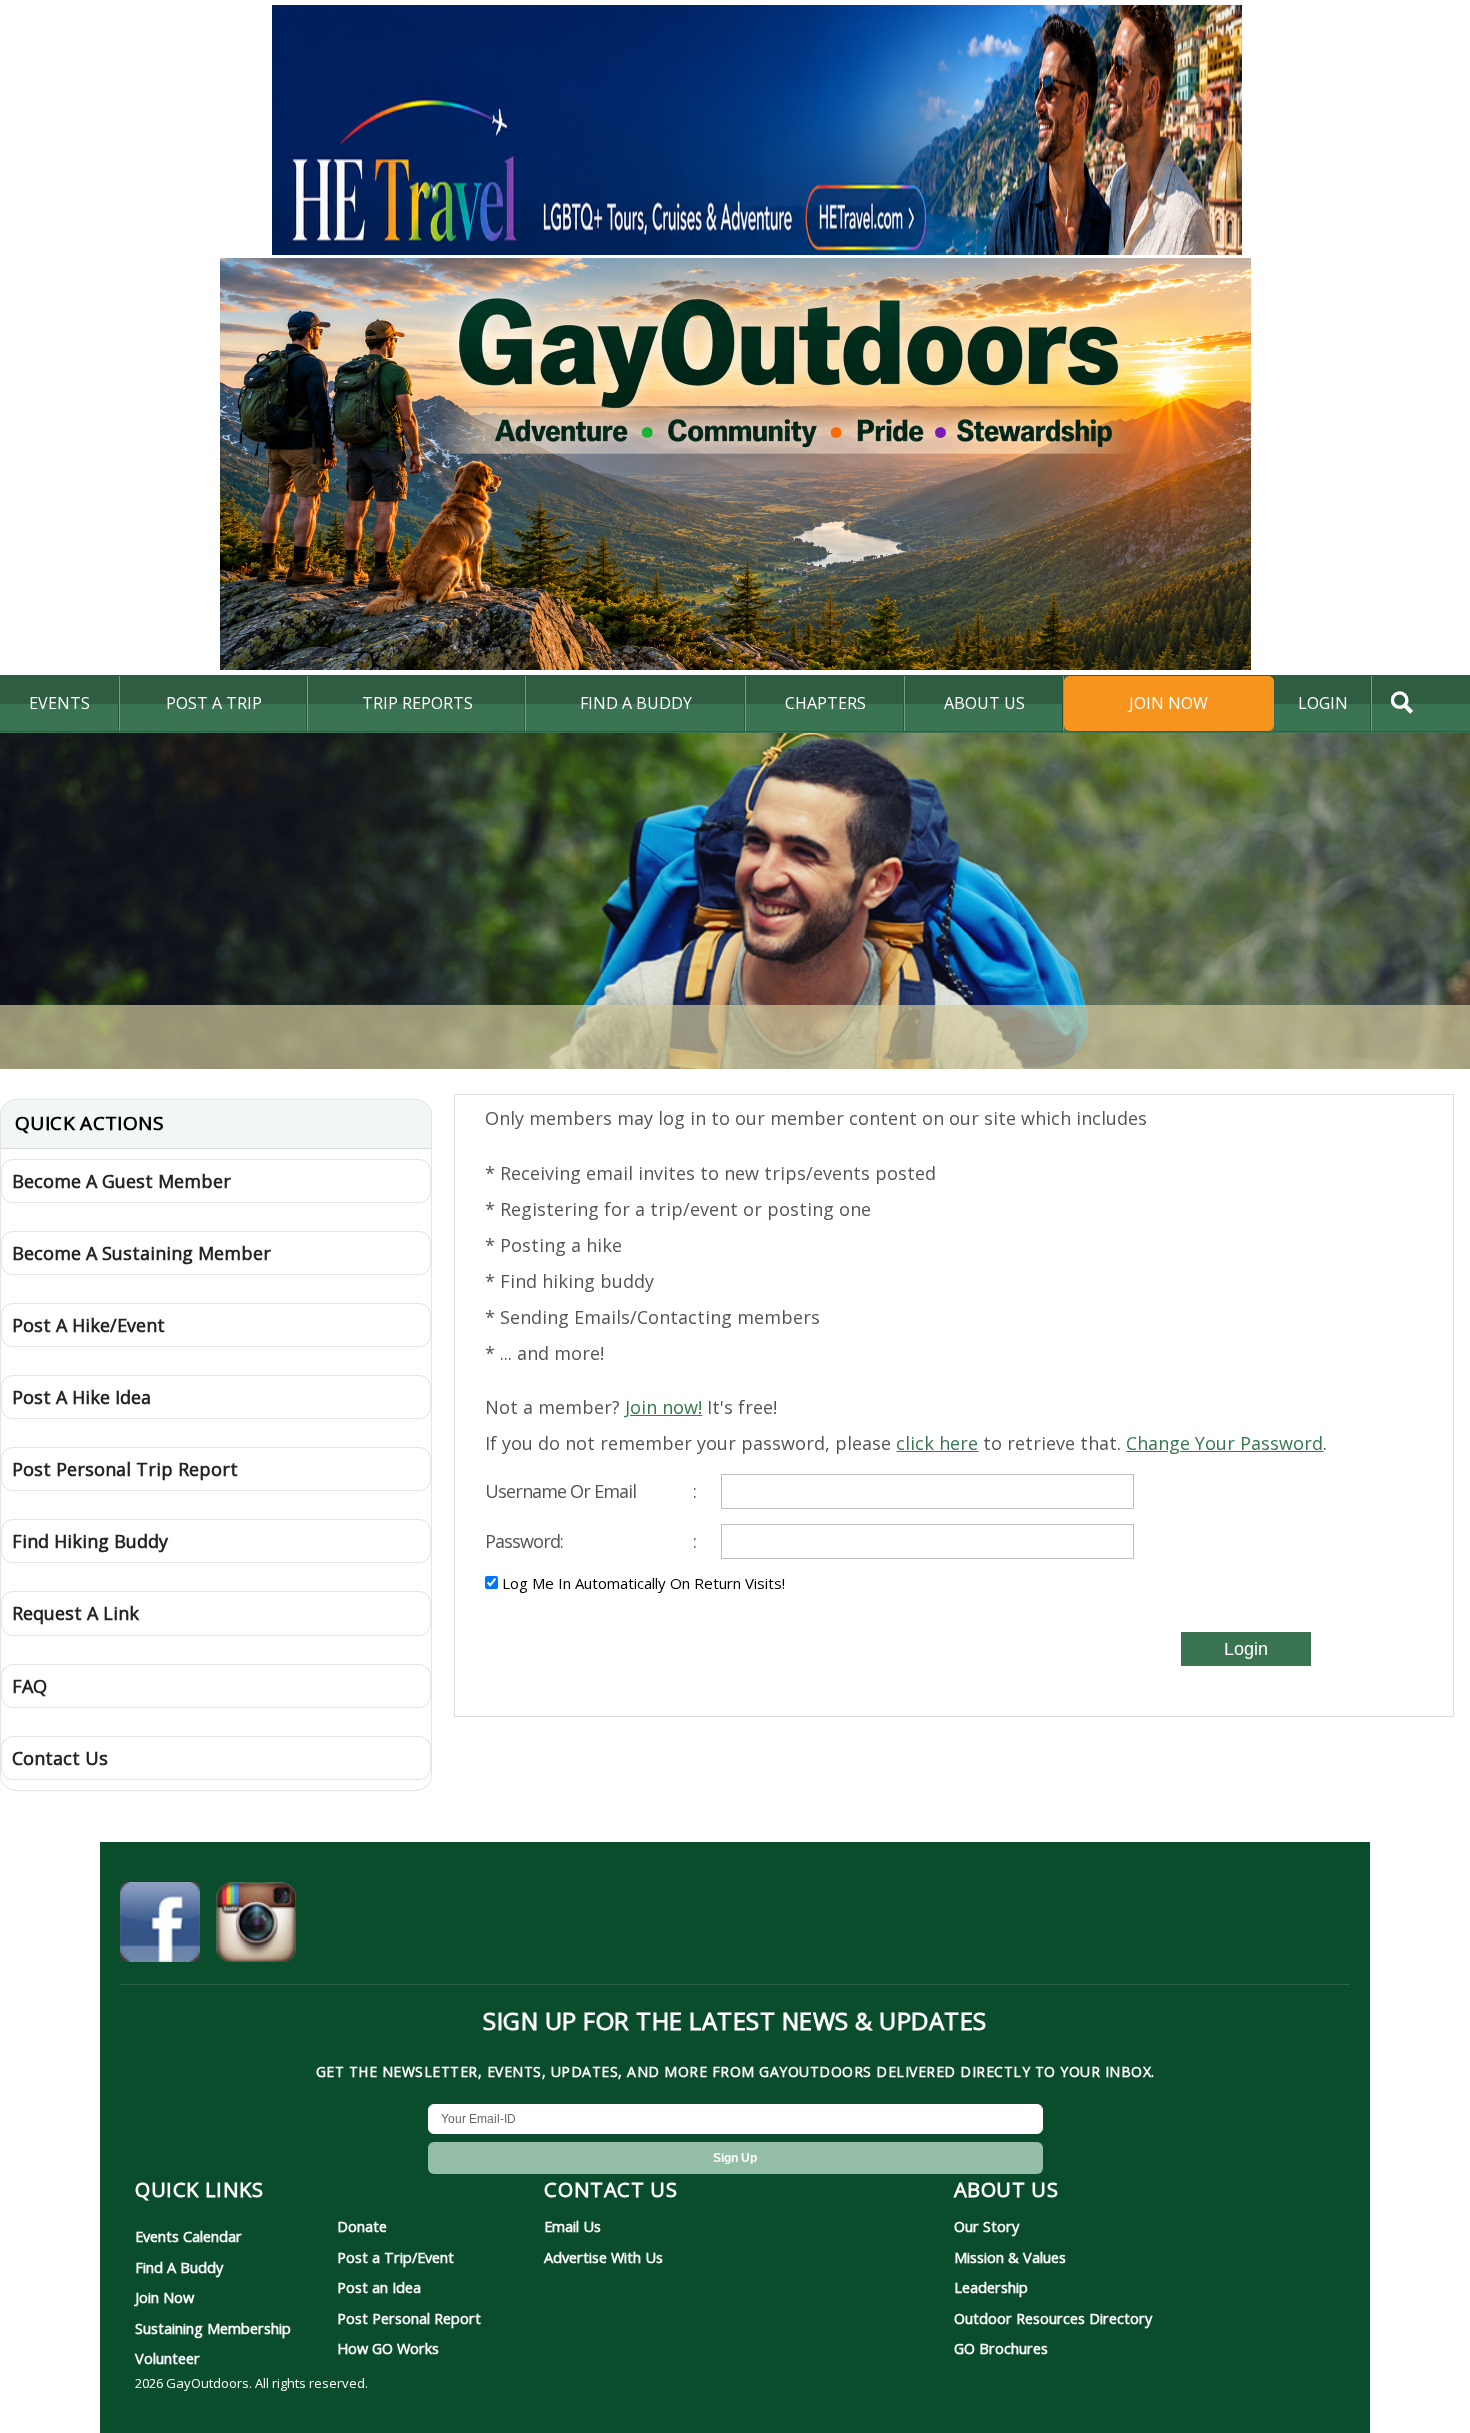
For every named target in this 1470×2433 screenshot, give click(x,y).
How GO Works (388, 2348)
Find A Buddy (179, 2267)
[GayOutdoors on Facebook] (160, 1925)
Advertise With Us (603, 2257)
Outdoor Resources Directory (1053, 2318)
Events (59, 703)
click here (937, 1443)
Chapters (825, 703)
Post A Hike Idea (81, 1397)
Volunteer (167, 2358)
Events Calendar (188, 2236)
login (1323, 703)
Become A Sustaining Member (141, 1253)
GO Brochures (1001, 2348)
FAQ (29, 1686)
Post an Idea (379, 2287)
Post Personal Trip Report (125, 1469)
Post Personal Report (409, 2318)
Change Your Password (1224, 1443)
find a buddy (636, 703)
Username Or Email (590, 1491)
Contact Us (60, 1758)
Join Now (1168, 703)
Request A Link (75, 1613)
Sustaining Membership (213, 2328)
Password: (590, 1541)
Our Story (986, 2226)
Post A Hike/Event (88, 1325)
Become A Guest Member (121, 1181)
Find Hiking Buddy (90, 1541)
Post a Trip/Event (395, 2257)
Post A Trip (214, 703)
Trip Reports (417, 703)
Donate (362, 2226)
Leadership (991, 2287)
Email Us (572, 2226)
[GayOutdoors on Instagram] (256, 1925)
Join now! (663, 1407)
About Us (984, 703)
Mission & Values (1010, 2257)
